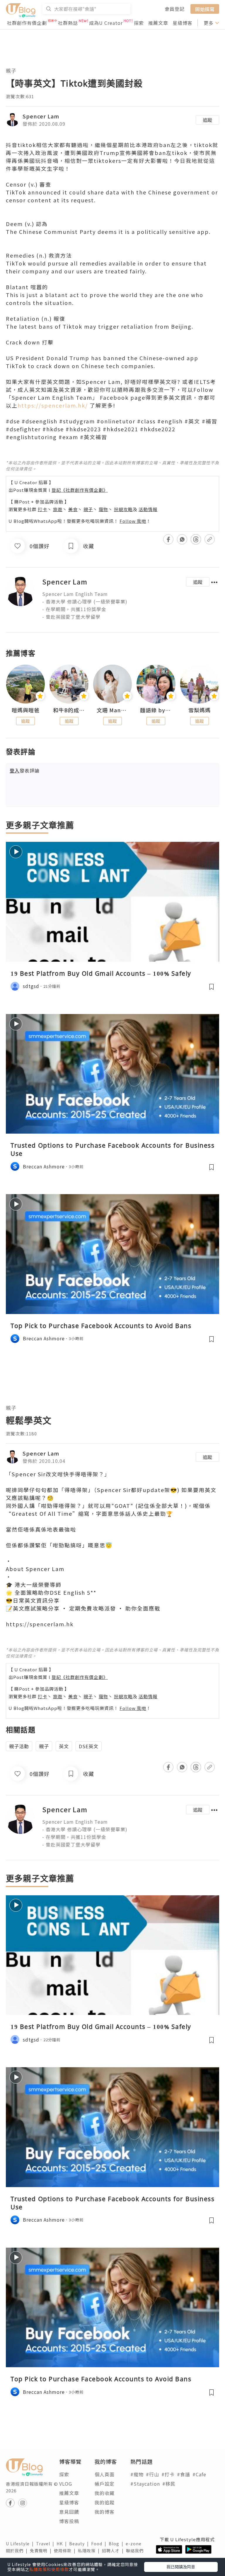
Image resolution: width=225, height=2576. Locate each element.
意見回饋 (69, 2512)
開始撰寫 (205, 9)
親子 (11, 71)
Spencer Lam (41, 116)
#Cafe (199, 2474)
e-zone (135, 2544)
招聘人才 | (114, 2551)
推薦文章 (158, 23)
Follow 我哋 (133, 521)
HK (63, 2544)
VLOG (66, 2484)
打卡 (42, 509)
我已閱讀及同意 (181, 2567)
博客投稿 (69, 2521)
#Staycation (145, 2484)
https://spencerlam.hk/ (53, 405)
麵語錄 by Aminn (156, 710)
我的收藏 (105, 2493)
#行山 (152, 2474)
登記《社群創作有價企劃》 (80, 490)
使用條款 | (66, 2551)
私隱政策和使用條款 (49, 2569)
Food (100, 2544)
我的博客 (105, 2512)
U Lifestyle (21, 2544)
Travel (46, 2544)
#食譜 (184, 2474)
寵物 (103, 509)
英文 (64, 1746)
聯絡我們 (136, 2551)
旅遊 (58, 509)
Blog (117, 2544)
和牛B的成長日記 (69, 710)
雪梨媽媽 (200, 710)
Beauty (80, 2544)
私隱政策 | (90, 2551)
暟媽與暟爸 (26, 710)
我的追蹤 (105, 2502)
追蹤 (207, 120)
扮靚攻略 (123, 509)
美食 (73, 509)
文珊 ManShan (112, 710)
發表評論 (25, 770)
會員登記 (175, 9)
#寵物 (137, 2474)
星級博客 (183, 23)
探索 (139, 23)
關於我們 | (18, 2551)
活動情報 (148, 509)
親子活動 (19, 1746)
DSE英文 (89, 1746)
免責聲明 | (42, 2551)
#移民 (169, 2484)
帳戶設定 (105, 2484)
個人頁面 (105, 2474)
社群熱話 (68, 23)
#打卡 (168, 2474)
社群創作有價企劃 (27, 23)
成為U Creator (106, 23)
